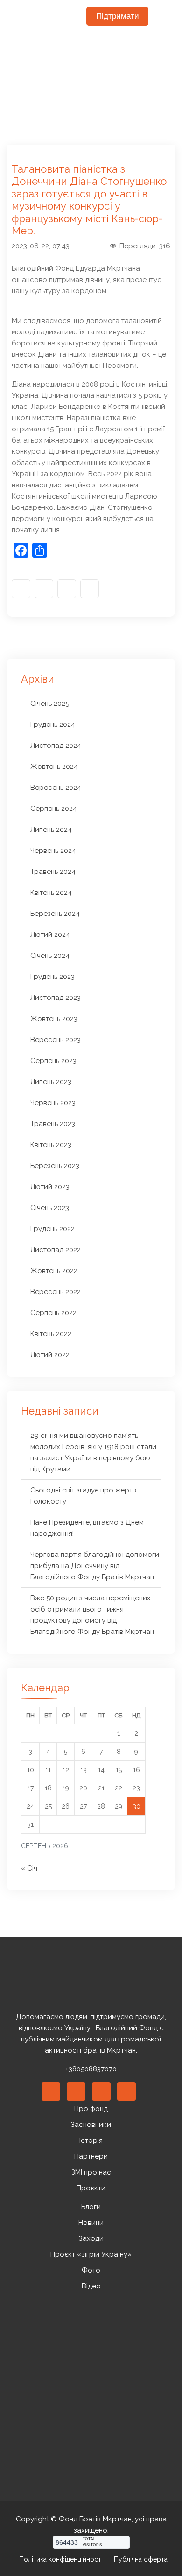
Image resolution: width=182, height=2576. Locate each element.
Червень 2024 (53, 851)
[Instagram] (44, 589)
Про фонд (91, 2109)
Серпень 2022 (53, 1313)
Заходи (91, 2238)
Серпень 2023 (53, 1061)
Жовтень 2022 (54, 1271)
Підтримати (118, 16)
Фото (91, 2270)
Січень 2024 (50, 956)
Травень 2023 (53, 1124)
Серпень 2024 (54, 809)
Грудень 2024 (53, 725)
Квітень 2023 (51, 1145)
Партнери (91, 2156)
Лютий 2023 (50, 1187)
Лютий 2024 (50, 935)
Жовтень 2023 (54, 1019)
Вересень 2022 (56, 1292)
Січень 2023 (50, 1208)
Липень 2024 (51, 830)
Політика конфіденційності (61, 2559)
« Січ (29, 1868)
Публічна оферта (141, 2559)
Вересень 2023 (56, 1040)
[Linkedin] (76, 2091)
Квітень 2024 (51, 893)
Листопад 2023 (56, 998)
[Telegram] (90, 589)
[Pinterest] (101, 2091)
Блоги (91, 2207)
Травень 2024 (53, 872)
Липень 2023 (51, 1082)
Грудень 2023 (52, 977)
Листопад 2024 (56, 746)
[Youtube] (67, 589)
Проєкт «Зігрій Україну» (91, 2254)
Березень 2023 (55, 1166)
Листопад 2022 (56, 1250)
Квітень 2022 (51, 1334)
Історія (91, 2140)
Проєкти (91, 2188)
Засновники (91, 2125)
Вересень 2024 (56, 788)
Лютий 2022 (50, 1355)
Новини (91, 2223)
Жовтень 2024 (54, 767)
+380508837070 (91, 2069)
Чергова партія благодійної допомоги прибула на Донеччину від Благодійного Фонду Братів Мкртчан (95, 1566)
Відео (91, 2286)
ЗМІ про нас (91, 2172)
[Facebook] (21, 589)
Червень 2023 (53, 1103)
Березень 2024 (55, 914)
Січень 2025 (50, 704)
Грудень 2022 (52, 1229)
